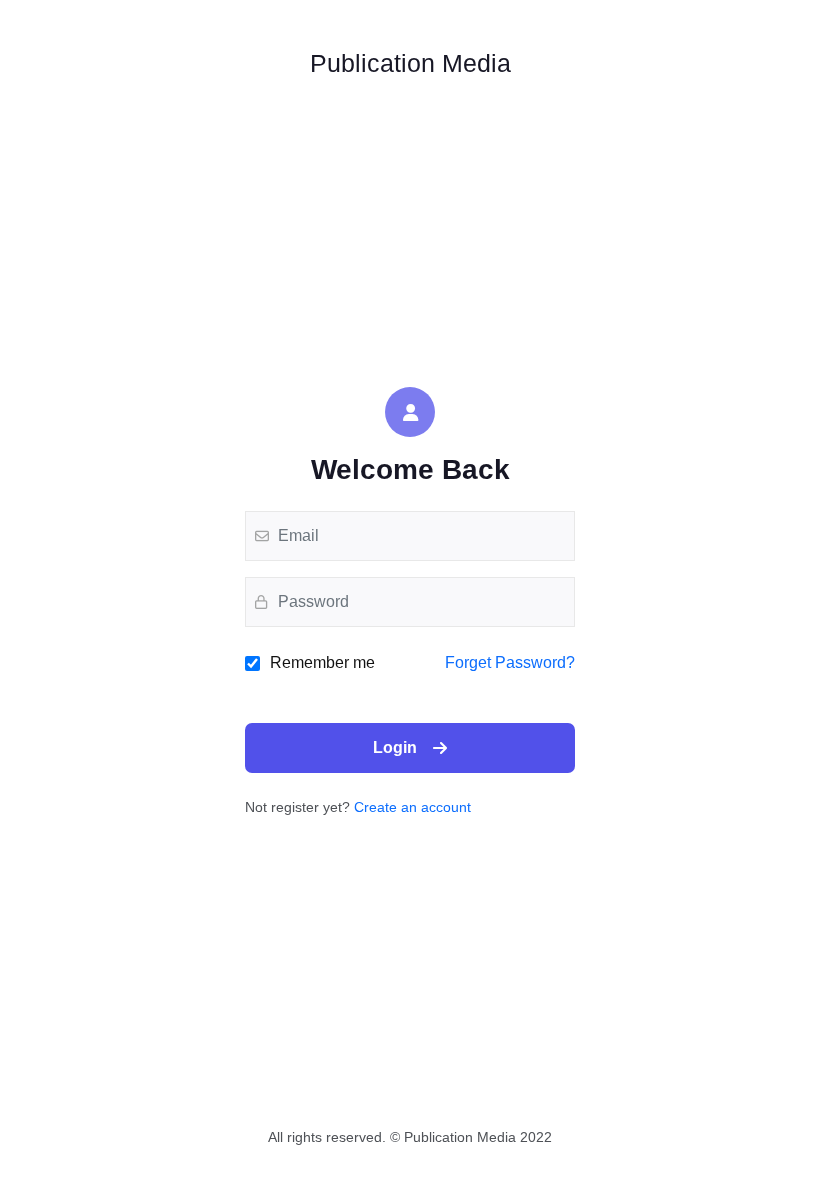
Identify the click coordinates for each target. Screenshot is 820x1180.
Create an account (412, 807)
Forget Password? (510, 662)
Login (395, 747)
